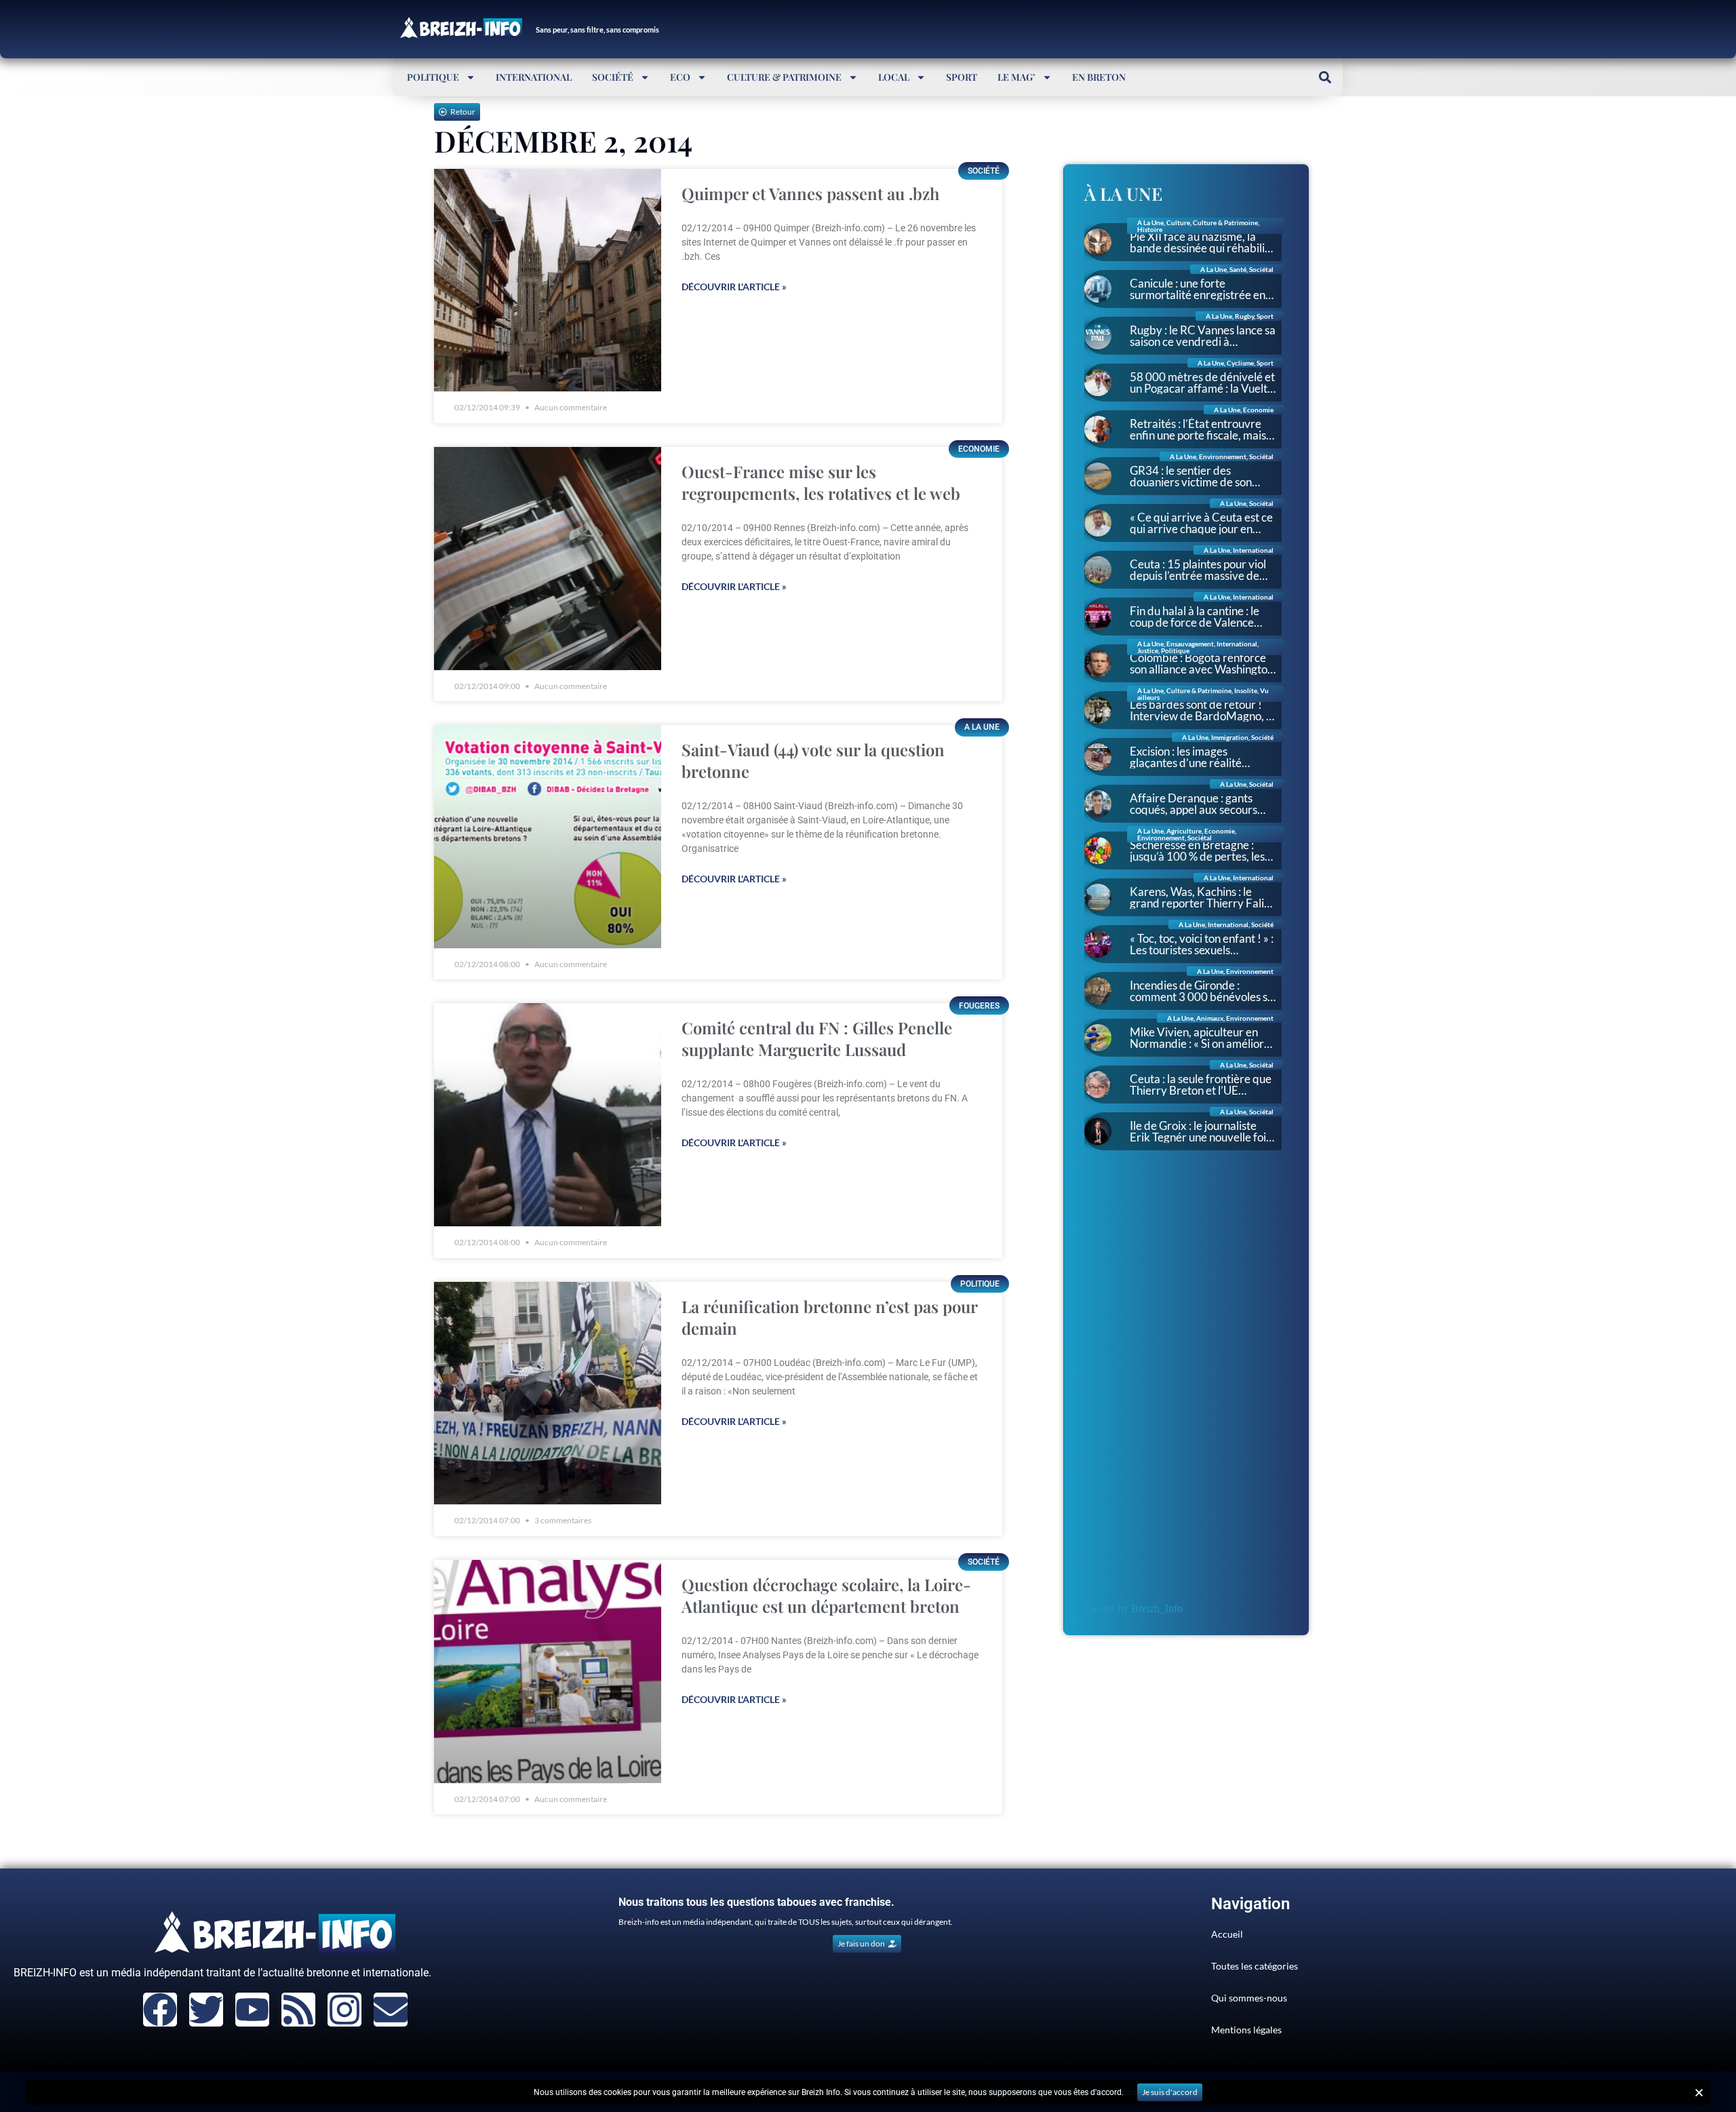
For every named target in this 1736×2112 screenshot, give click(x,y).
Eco (680, 77)
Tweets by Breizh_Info (1133, 1608)
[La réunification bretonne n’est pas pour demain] (548, 1393)
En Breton (1099, 77)
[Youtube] (252, 2010)
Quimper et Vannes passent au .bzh (810, 193)
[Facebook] (160, 2010)
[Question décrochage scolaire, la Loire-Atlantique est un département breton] (548, 1671)
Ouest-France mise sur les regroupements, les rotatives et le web (821, 482)
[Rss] (298, 2010)
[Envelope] (391, 2010)
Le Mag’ (1017, 77)
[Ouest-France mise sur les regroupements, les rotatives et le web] (548, 559)
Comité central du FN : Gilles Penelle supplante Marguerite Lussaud (817, 1038)
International (534, 77)
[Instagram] (344, 2010)
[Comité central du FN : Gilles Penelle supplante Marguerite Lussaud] (548, 1115)
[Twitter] (206, 2010)
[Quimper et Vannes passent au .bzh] (548, 280)
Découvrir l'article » (734, 287)
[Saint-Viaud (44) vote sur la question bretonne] (548, 837)
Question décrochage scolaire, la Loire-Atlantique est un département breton (826, 1595)
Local (894, 77)
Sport (962, 77)
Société (613, 77)
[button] (1325, 77)
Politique (433, 77)
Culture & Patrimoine (784, 77)
